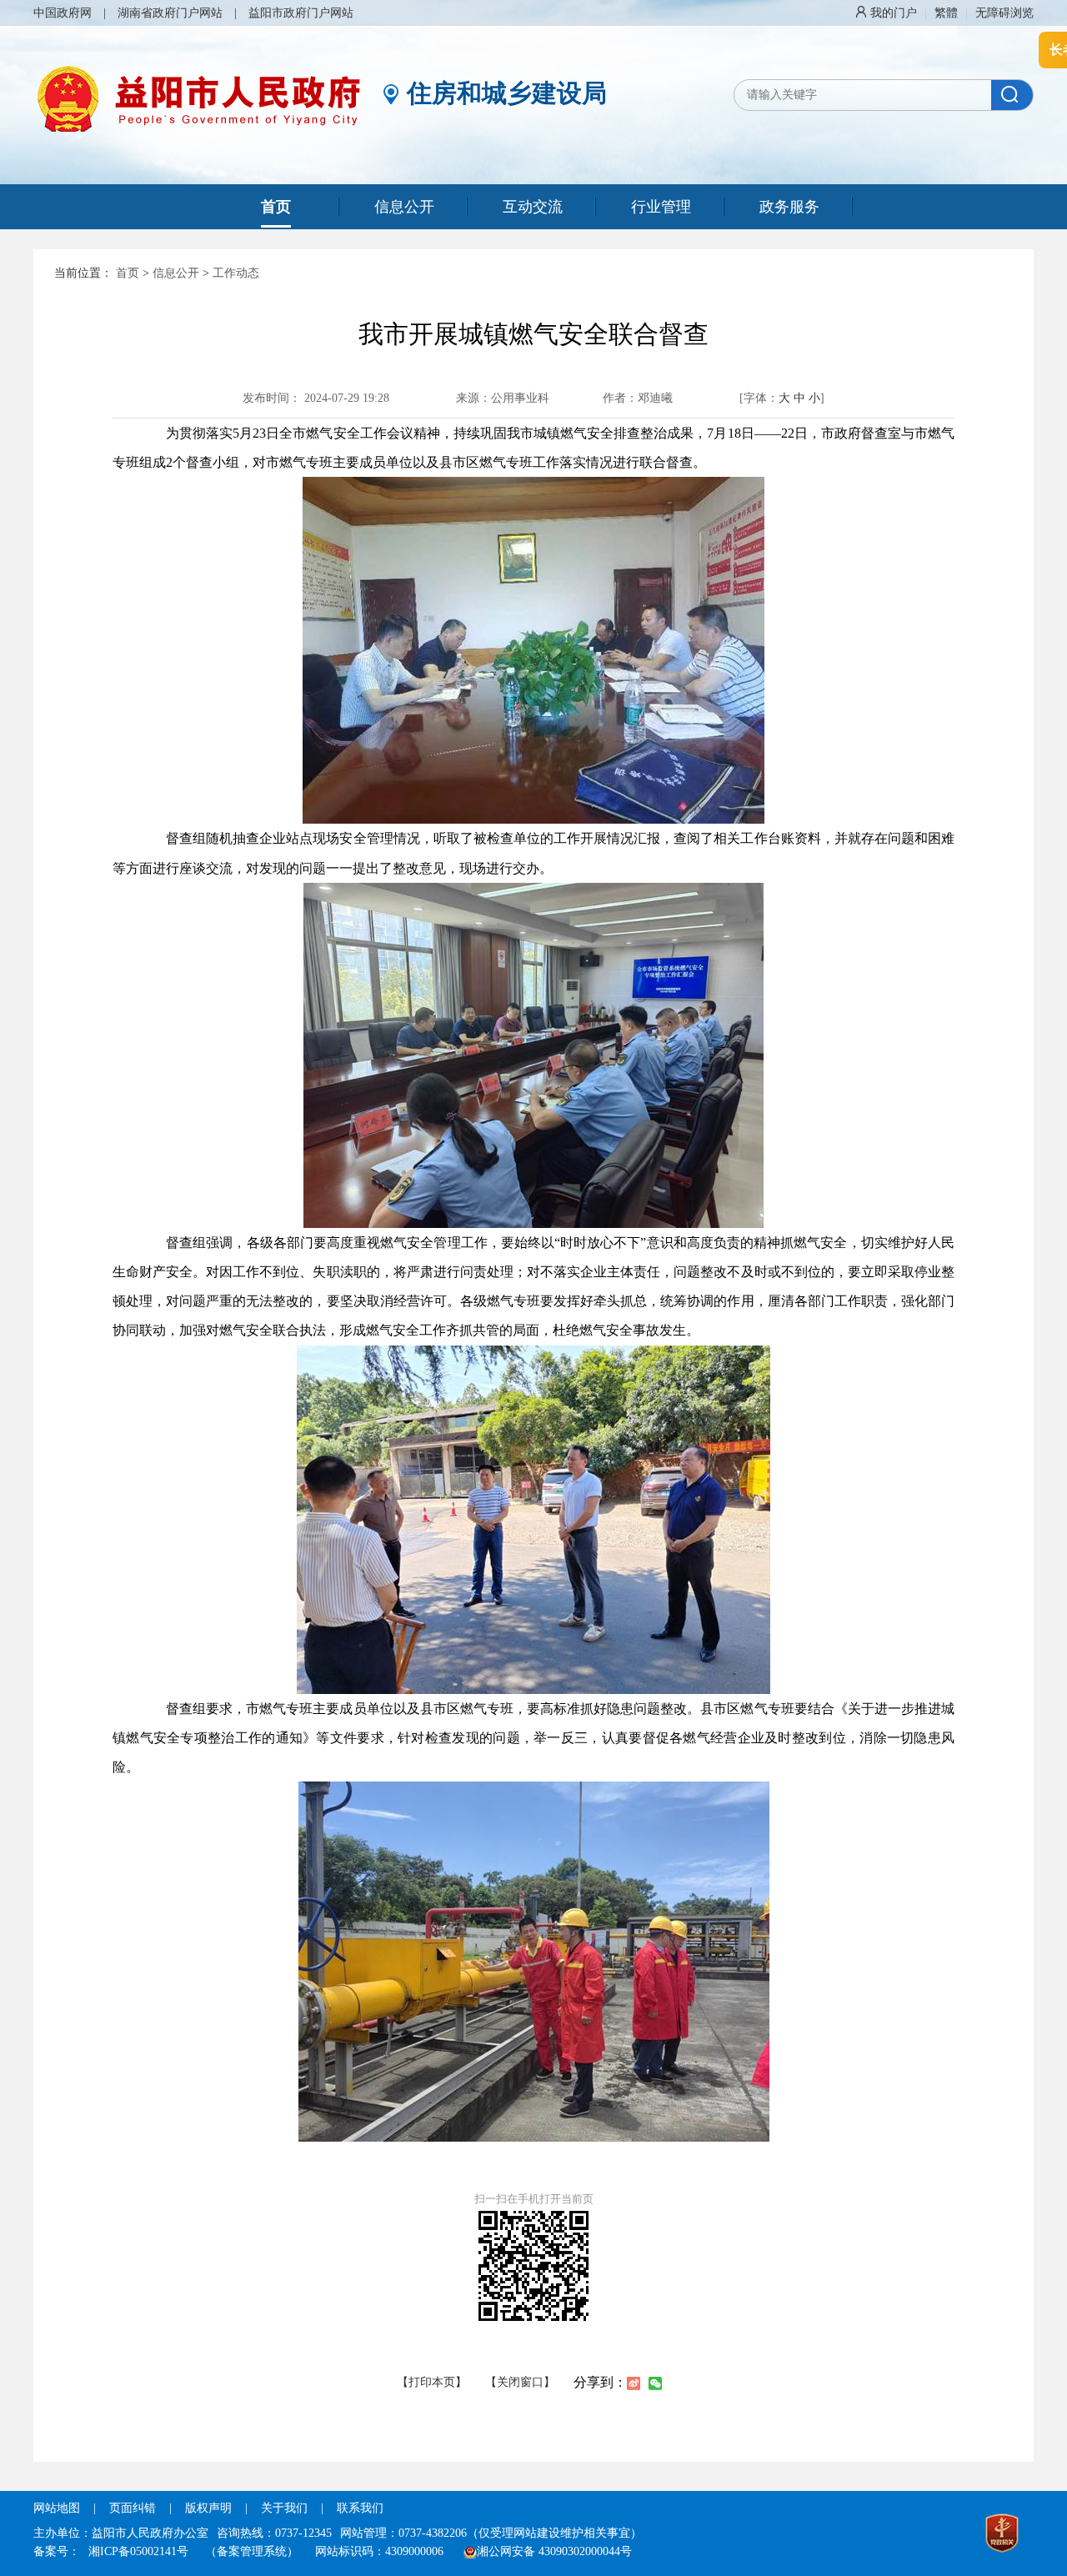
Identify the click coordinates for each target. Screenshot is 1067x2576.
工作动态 (236, 273)
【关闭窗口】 (520, 2382)
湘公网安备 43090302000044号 (554, 2551)
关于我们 (284, 2508)
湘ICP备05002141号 (138, 2551)
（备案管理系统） (252, 2551)
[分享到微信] (655, 2383)
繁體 (946, 13)
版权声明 (208, 2508)
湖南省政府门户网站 (170, 13)
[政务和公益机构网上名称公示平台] (1002, 2535)
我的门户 (894, 13)
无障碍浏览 (1004, 13)
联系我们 (360, 2508)
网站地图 (57, 2508)
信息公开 (176, 273)
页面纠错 (134, 2508)
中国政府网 (63, 13)
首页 (128, 273)
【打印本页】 (432, 2382)
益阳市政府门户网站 (301, 13)
